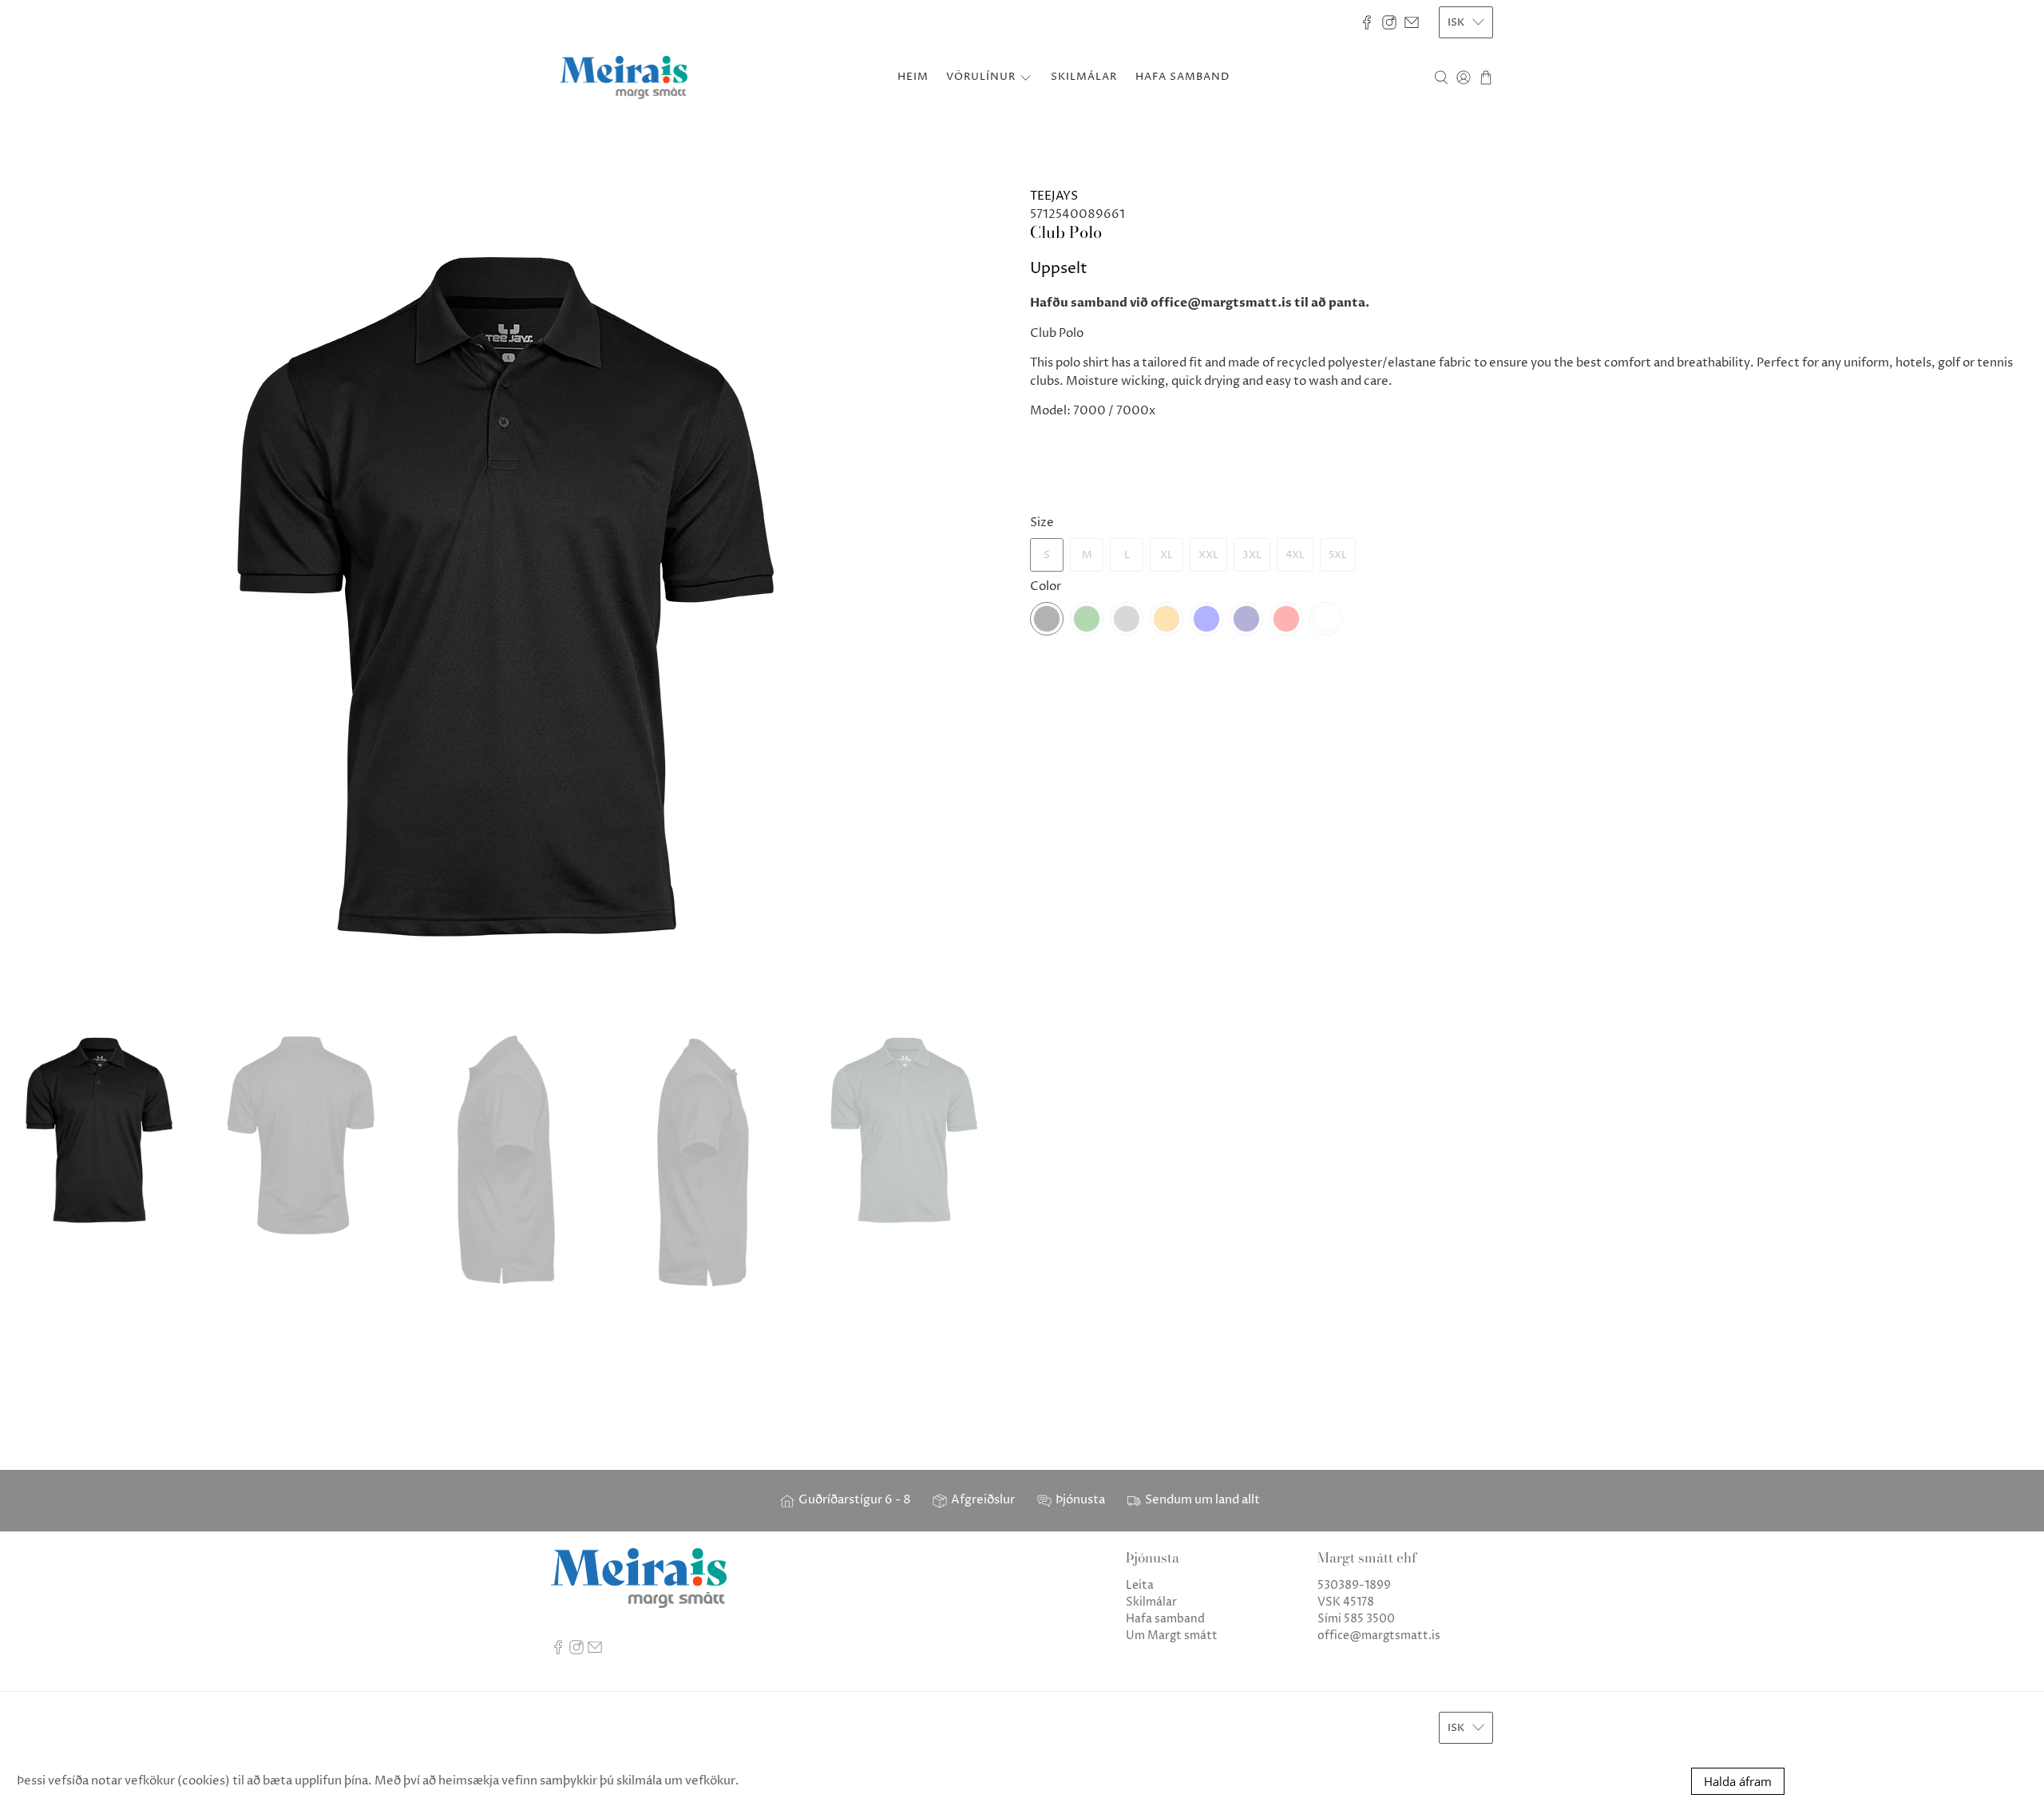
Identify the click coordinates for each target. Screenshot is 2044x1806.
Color (1046, 586)
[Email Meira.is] (1412, 22)
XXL (1208, 555)
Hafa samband (1165, 1619)
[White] (1326, 619)
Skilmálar (1151, 1602)
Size (1042, 523)
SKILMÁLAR (1084, 77)
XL (1167, 555)
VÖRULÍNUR (981, 77)
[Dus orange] (1167, 619)
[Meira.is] (624, 77)
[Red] (1286, 619)
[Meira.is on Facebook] (1367, 22)
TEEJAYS (1054, 196)
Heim (913, 77)
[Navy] (1246, 619)
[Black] (1047, 619)
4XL (1295, 555)
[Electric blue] (1206, 619)
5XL (1338, 555)
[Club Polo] (511, 595)
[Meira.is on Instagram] (1389, 22)
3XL (1252, 555)
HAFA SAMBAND (1182, 77)
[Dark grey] (1127, 619)
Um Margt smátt (1172, 1636)
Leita (1140, 1585)
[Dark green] (1087, 619)
